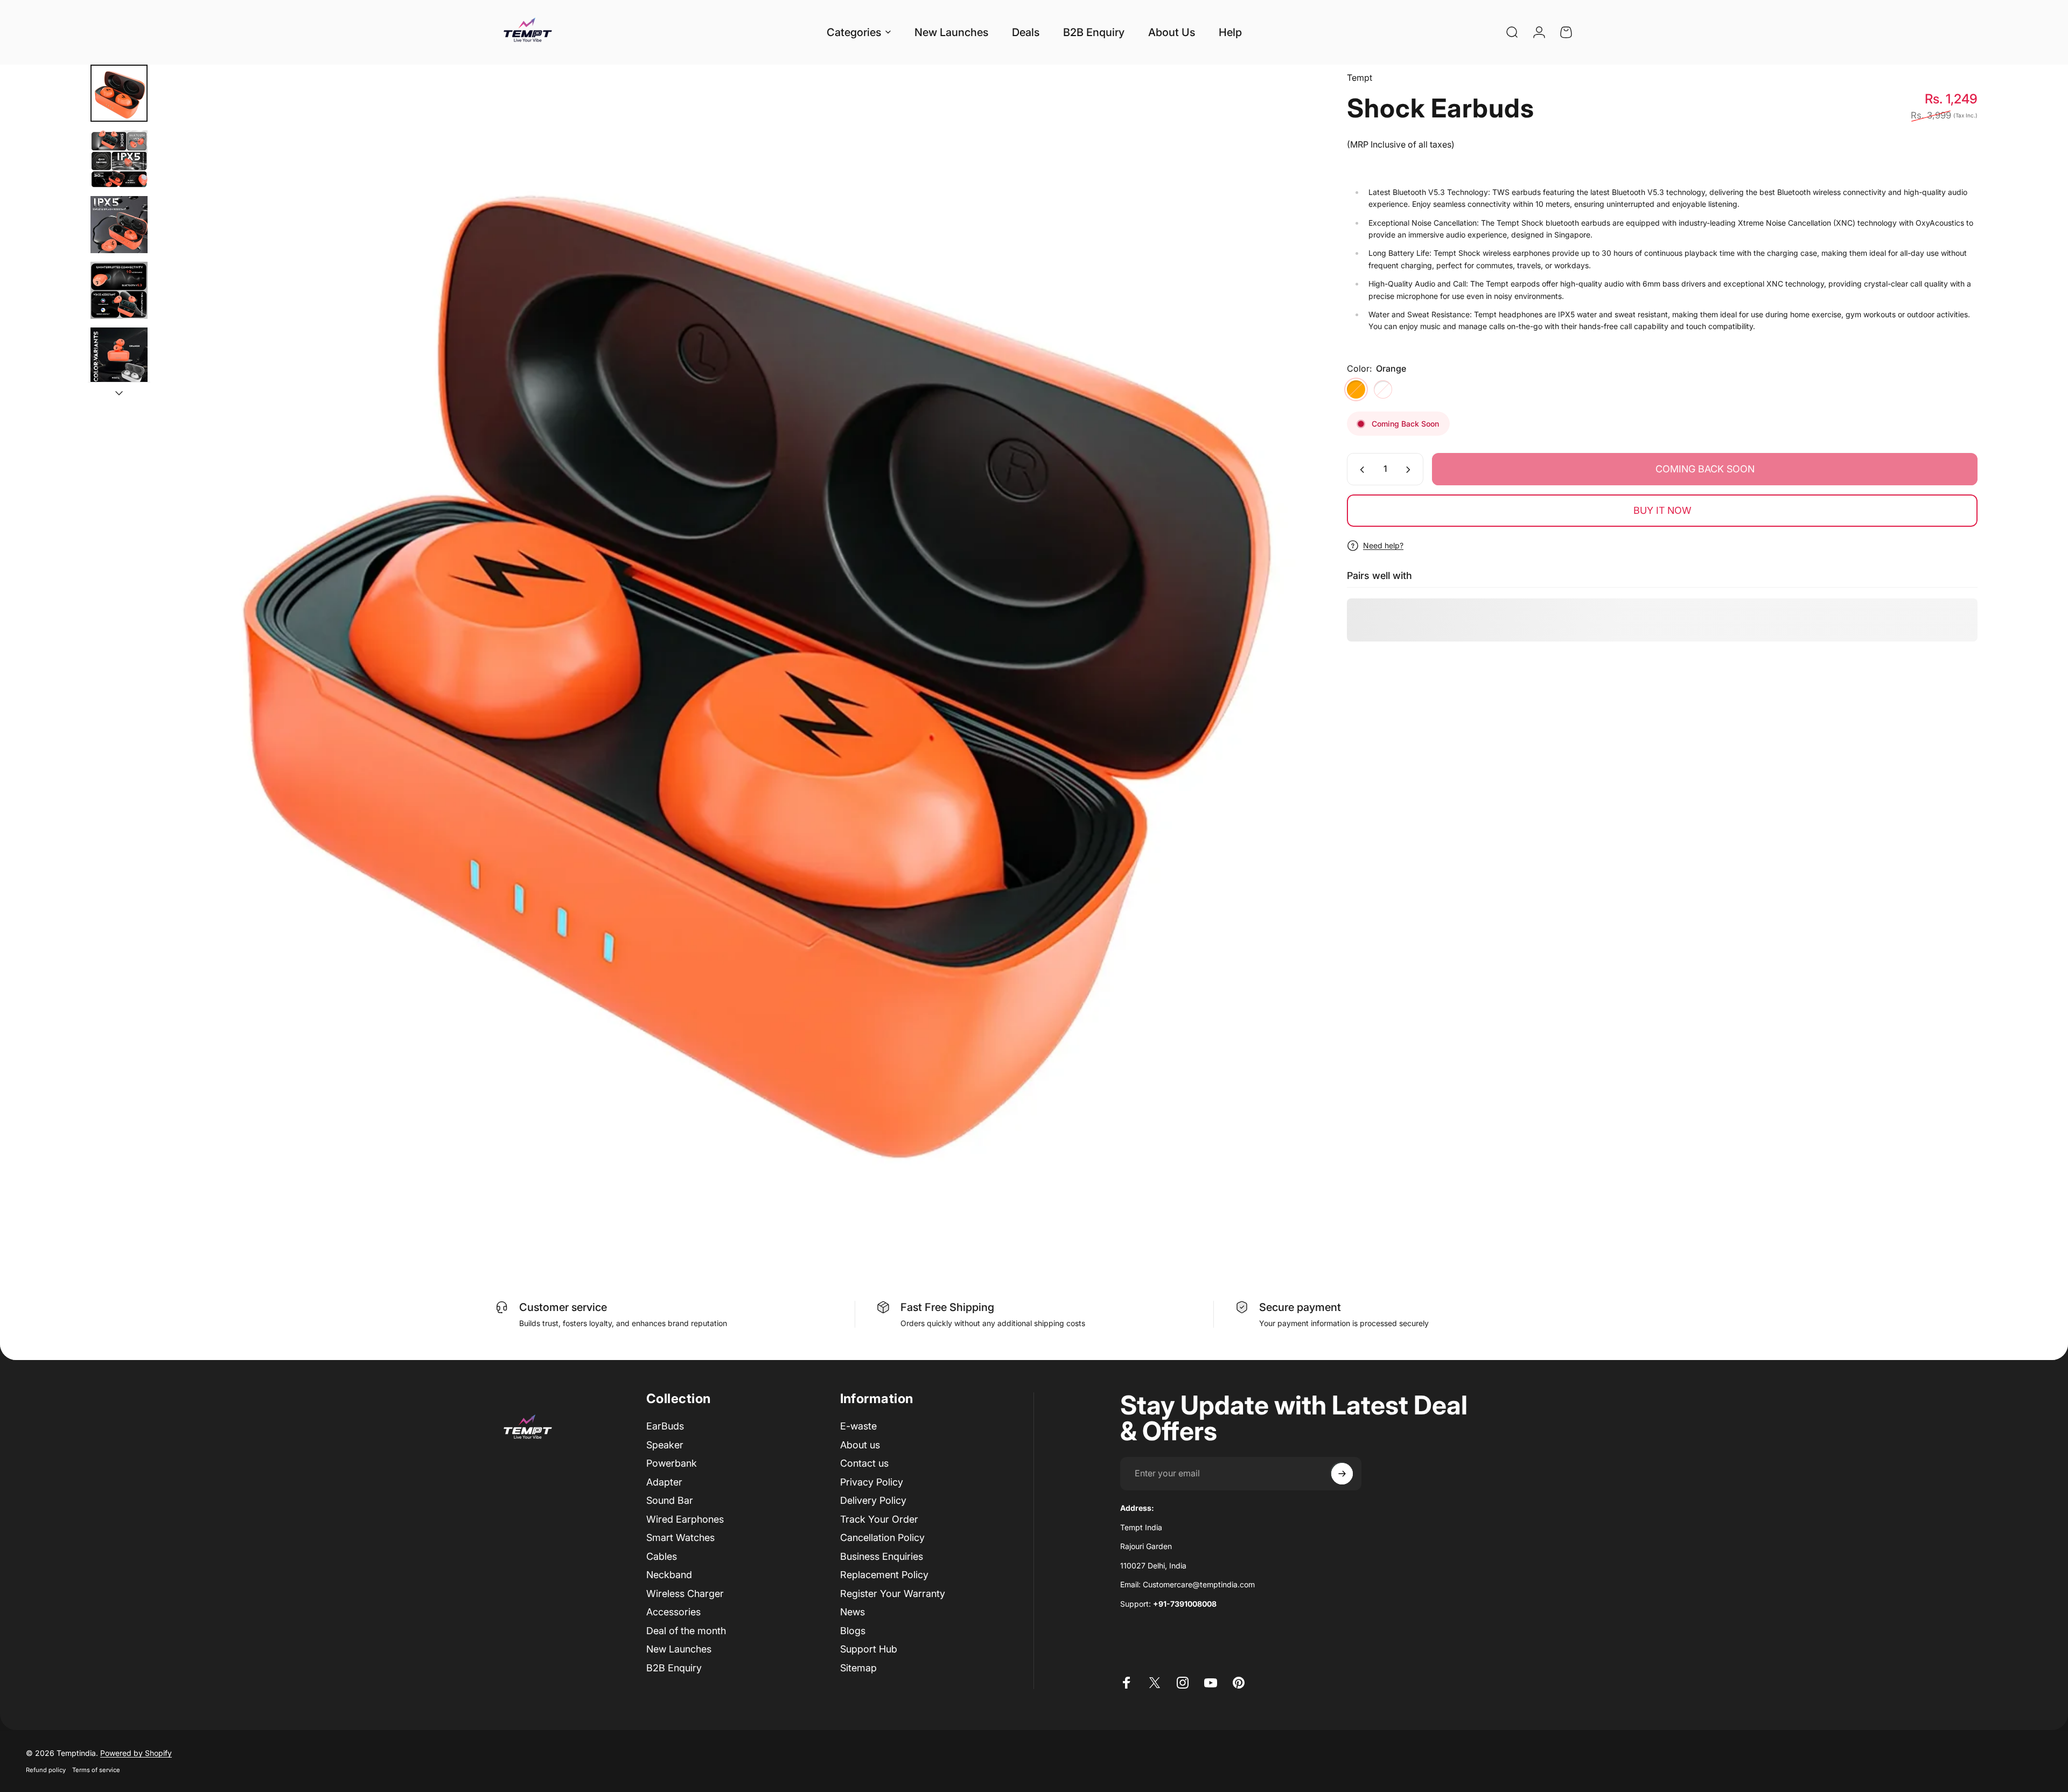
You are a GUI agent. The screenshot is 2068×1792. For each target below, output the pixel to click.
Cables (662, 1556)
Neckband (669, 1575)
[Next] (1287, 670)
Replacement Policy (884, 1575)
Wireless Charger (685, 1594)
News (853, 1612)
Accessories (673, 1612)
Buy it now (1662, 510)
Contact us (864, 1463)
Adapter (664, 1482)
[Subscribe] (1342, 1474)
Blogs (853, 1631)
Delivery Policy (873, 1500)
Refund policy (46, 1770)
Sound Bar (670, 1500)
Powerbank (672, 1463)
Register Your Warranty (893, 1594)
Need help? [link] (1383, 545)
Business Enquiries (882, 1556)
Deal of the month (686, 1631)
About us (860, 1445)
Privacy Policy (872, 1482)
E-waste (858, 1426)
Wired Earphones (685, 1519)
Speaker (665, 1445)
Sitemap (858, 1668)
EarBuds (665, 1426)
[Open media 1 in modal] (735, 644)
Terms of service (96, 1770)
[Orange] (1356, 389)
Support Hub (869, 1649)
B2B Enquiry (674, 1668)
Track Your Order (879, 1519)
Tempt (1360, 78)
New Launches (679, 1649)
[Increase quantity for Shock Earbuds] (1410, 470)
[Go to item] (119, 93)
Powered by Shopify (136, 1753)
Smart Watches (680, 1538)
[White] (1383, 389)
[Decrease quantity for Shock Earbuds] (1360, 470)
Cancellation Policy (882, 1538)
